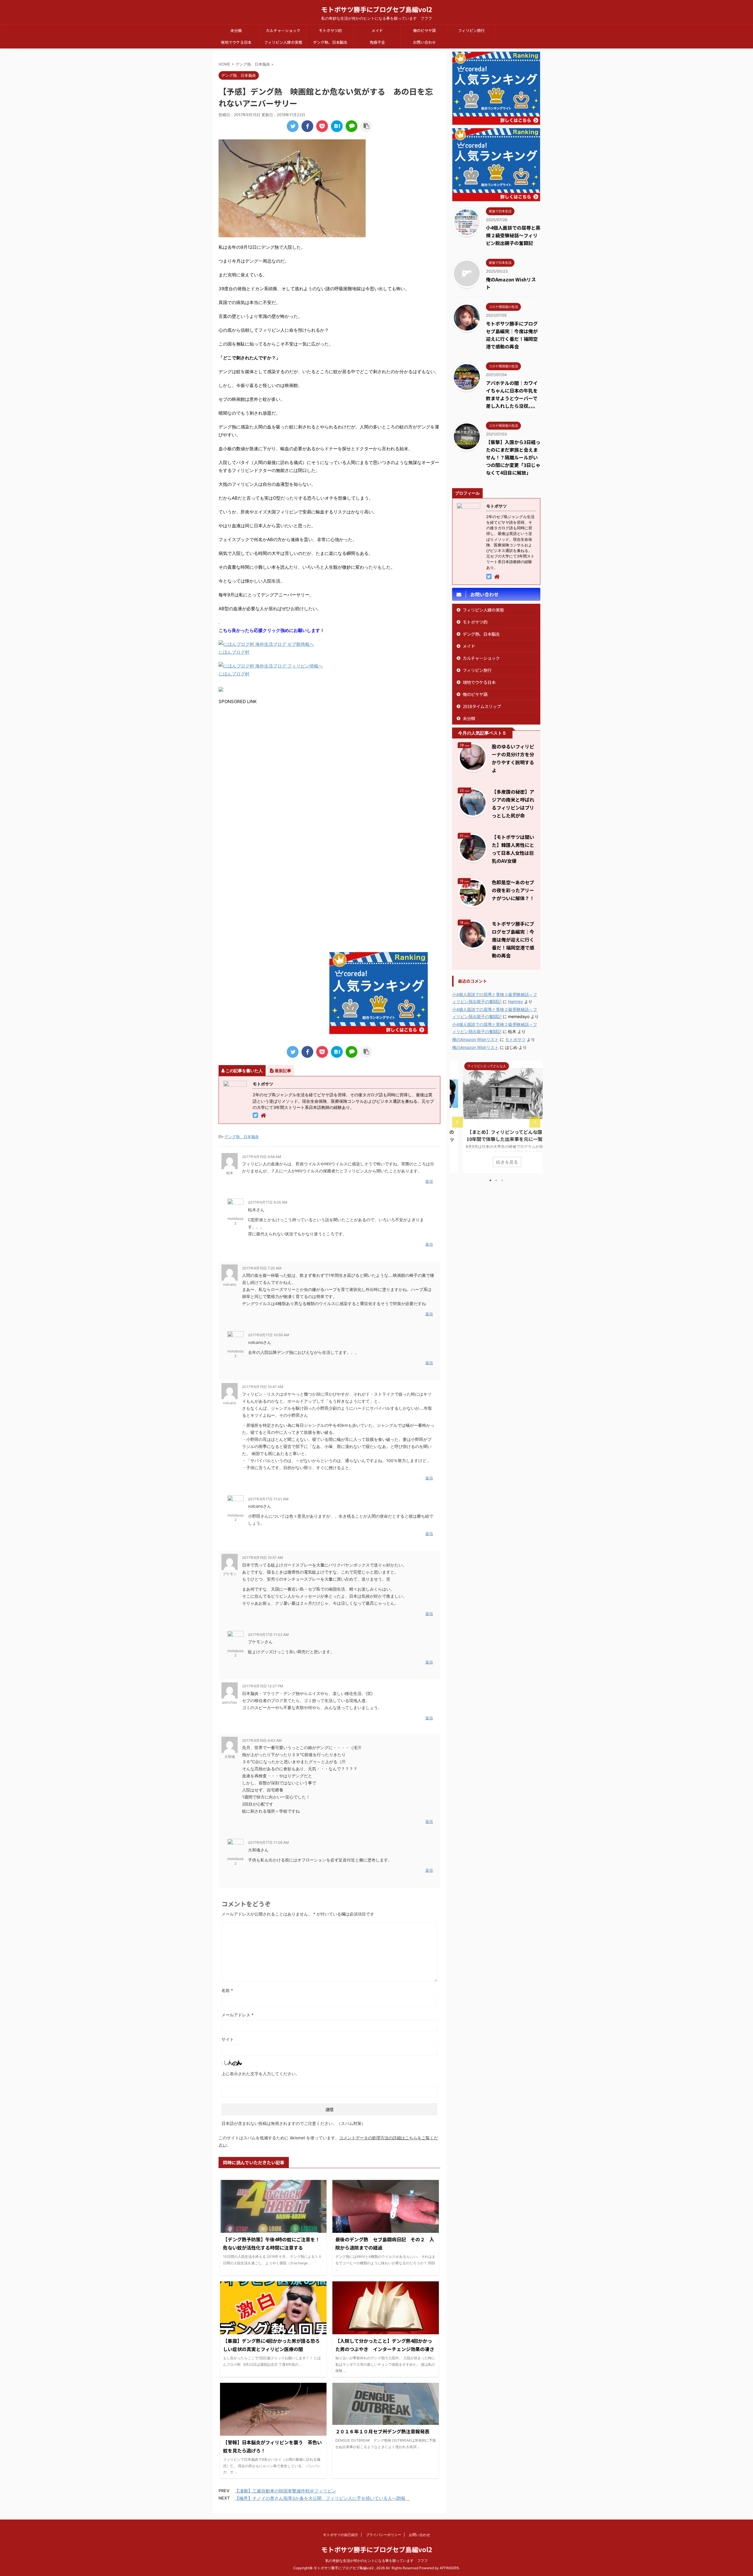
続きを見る (496, 1162)
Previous (458, 1122)
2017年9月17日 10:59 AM (269, 1335)
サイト (228, 2039)
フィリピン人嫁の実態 (283, 42)
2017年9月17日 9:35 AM (268, 1202)
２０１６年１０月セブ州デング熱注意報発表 (382, 2431)
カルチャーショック (283, 30)
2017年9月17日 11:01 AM (268, 1499)
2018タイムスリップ (482, 706)
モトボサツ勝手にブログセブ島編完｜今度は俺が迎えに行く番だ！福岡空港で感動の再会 (513, 940)
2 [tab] (496, 1180)
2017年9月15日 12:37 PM (263, 1686)
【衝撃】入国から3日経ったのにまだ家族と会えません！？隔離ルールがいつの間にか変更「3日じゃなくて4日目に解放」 (513, 457)
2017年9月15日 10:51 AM (263, 1558)
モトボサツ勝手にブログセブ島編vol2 (377, 9)
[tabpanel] (496, 1117)
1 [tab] (490, 1180)
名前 (227, 1990)
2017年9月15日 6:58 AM (262, 1157)
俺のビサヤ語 (424, 30)
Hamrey (515, 1001)
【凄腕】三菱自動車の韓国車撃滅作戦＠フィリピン (285, 2491)
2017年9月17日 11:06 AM (268, 1842)
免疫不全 (377, 42)
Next (535, 1122)
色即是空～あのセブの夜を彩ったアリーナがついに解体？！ (513, 890)
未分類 (236, 30)
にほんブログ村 (234, 652)
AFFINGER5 (449, 2568)
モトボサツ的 (330, 30)
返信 (429, 1181)
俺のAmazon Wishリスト (475, 1039)
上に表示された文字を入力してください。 (261, 2074)
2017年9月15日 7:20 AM (262, 1268)
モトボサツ (515, 1039)
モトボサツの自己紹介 (341, 2535)
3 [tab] (502, 1180)
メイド (377, 30)
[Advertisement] (268, 763)
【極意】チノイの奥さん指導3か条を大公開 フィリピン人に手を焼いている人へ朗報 (322, 2498)
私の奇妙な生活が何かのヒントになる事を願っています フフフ (376, 2561)
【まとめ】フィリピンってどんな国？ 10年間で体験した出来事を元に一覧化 (498, 1135)
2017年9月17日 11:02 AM (268, 1635)
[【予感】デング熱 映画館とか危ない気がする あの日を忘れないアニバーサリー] (337, 126)
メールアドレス (238, 2015)
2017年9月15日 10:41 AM (263, 1387)
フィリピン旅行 (471, 30)
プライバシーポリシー (384, 2535)
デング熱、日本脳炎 (330, 42)
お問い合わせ (424, 42)
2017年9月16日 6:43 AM (262, 1740)
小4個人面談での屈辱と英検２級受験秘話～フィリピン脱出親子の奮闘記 (513, 235)
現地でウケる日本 (236, 42)
